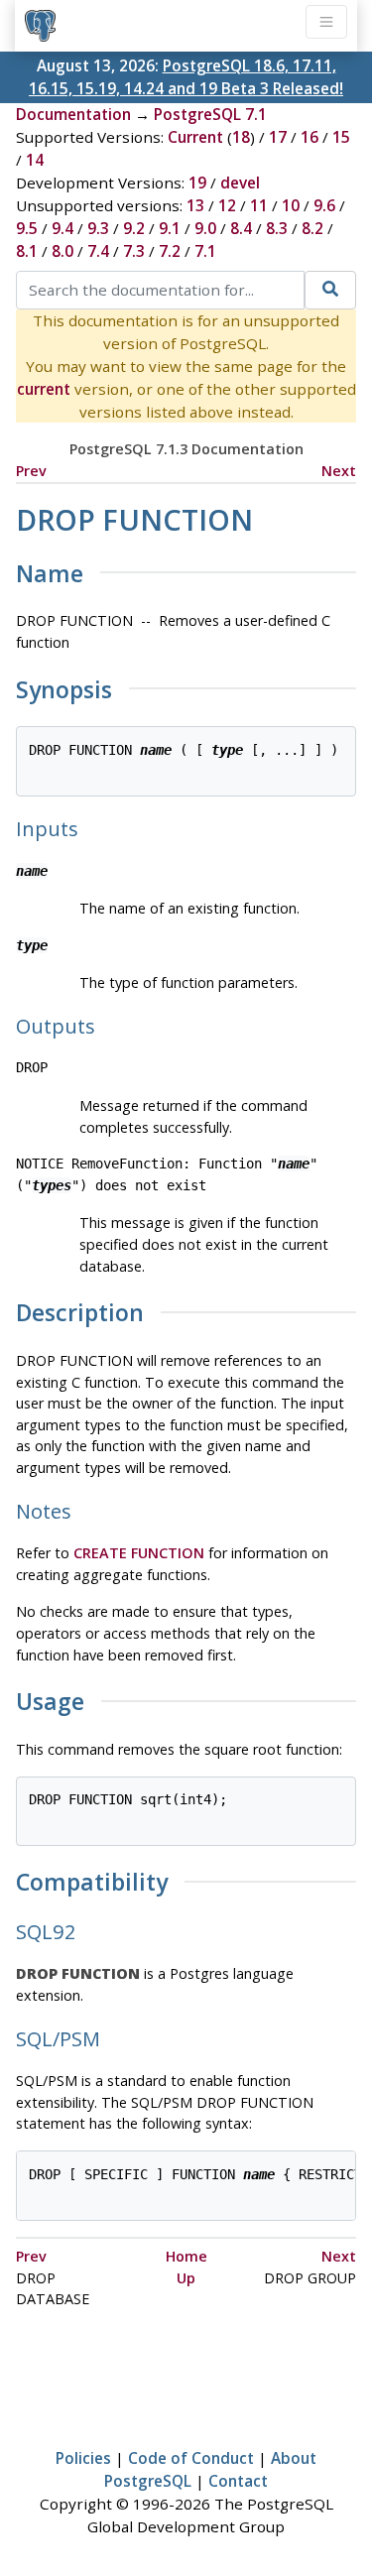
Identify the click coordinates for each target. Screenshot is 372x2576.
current (44, 389)
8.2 (312, 228)
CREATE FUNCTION (139, 1553)
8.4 (241, 228)
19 (197, 183)
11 (259, 205)
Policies (83, 2458)
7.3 (134, 251)
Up (186, 2278)
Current (195, 137)
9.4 (62, 228)
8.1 (27, 251)
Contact (238, 2481)
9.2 (134, 228)
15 (341, 137)
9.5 (27, 228)
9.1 (170, 228)
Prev (31, 471)
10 (291, 205)
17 (278, 137)
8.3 (277, 228)
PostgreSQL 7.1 (210, 114)
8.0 (62, 251)
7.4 (98, 251)
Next (339, 471)
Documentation (73, 114)
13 (195, 205)
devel (240, 183)
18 (241, 137)
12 (227, 205)
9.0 (205, 228)
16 (310, 137)
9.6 (324, 205)
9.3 (98, 228)
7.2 (170, 251)
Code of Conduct (191, 2458)
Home (186, 2256)
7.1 (205, 251)
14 (35, 160)
